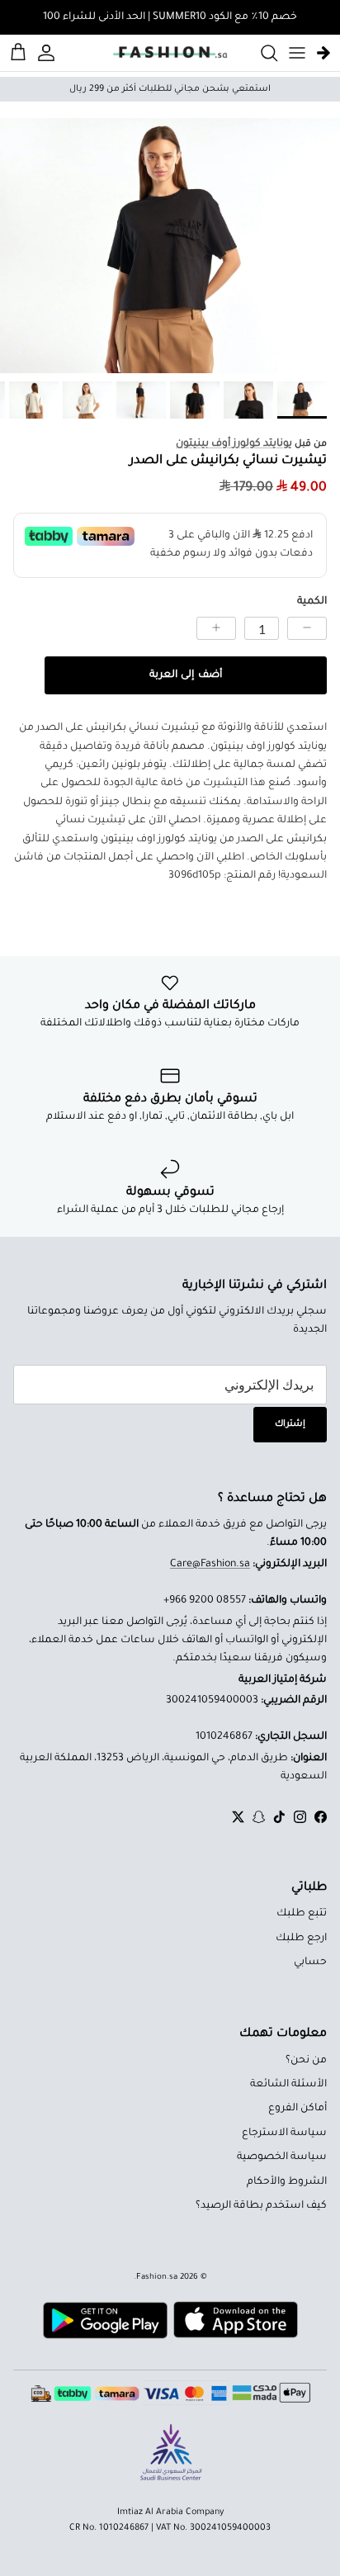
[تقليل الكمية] (307, 628)
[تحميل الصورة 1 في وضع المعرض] (170, 246)
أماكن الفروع (297, 2109)
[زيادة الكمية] (216, 628)
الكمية (312, 602)
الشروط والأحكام (287, 2182)
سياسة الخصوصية (282, 2157)
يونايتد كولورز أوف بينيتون (234, 444)
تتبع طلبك (302, 1914)
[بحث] (261, 53)
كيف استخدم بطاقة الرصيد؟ (261, 2206)
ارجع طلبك (301, 1939)
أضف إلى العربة (185, 675)
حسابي (310, 1963)
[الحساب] (49, 53)
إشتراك (290, 1424)
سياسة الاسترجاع (284, 2133)
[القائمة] (297, 53)
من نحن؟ (306, 2061)
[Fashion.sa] (170, 53)
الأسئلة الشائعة (288, 2085)
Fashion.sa (157, 2278)
